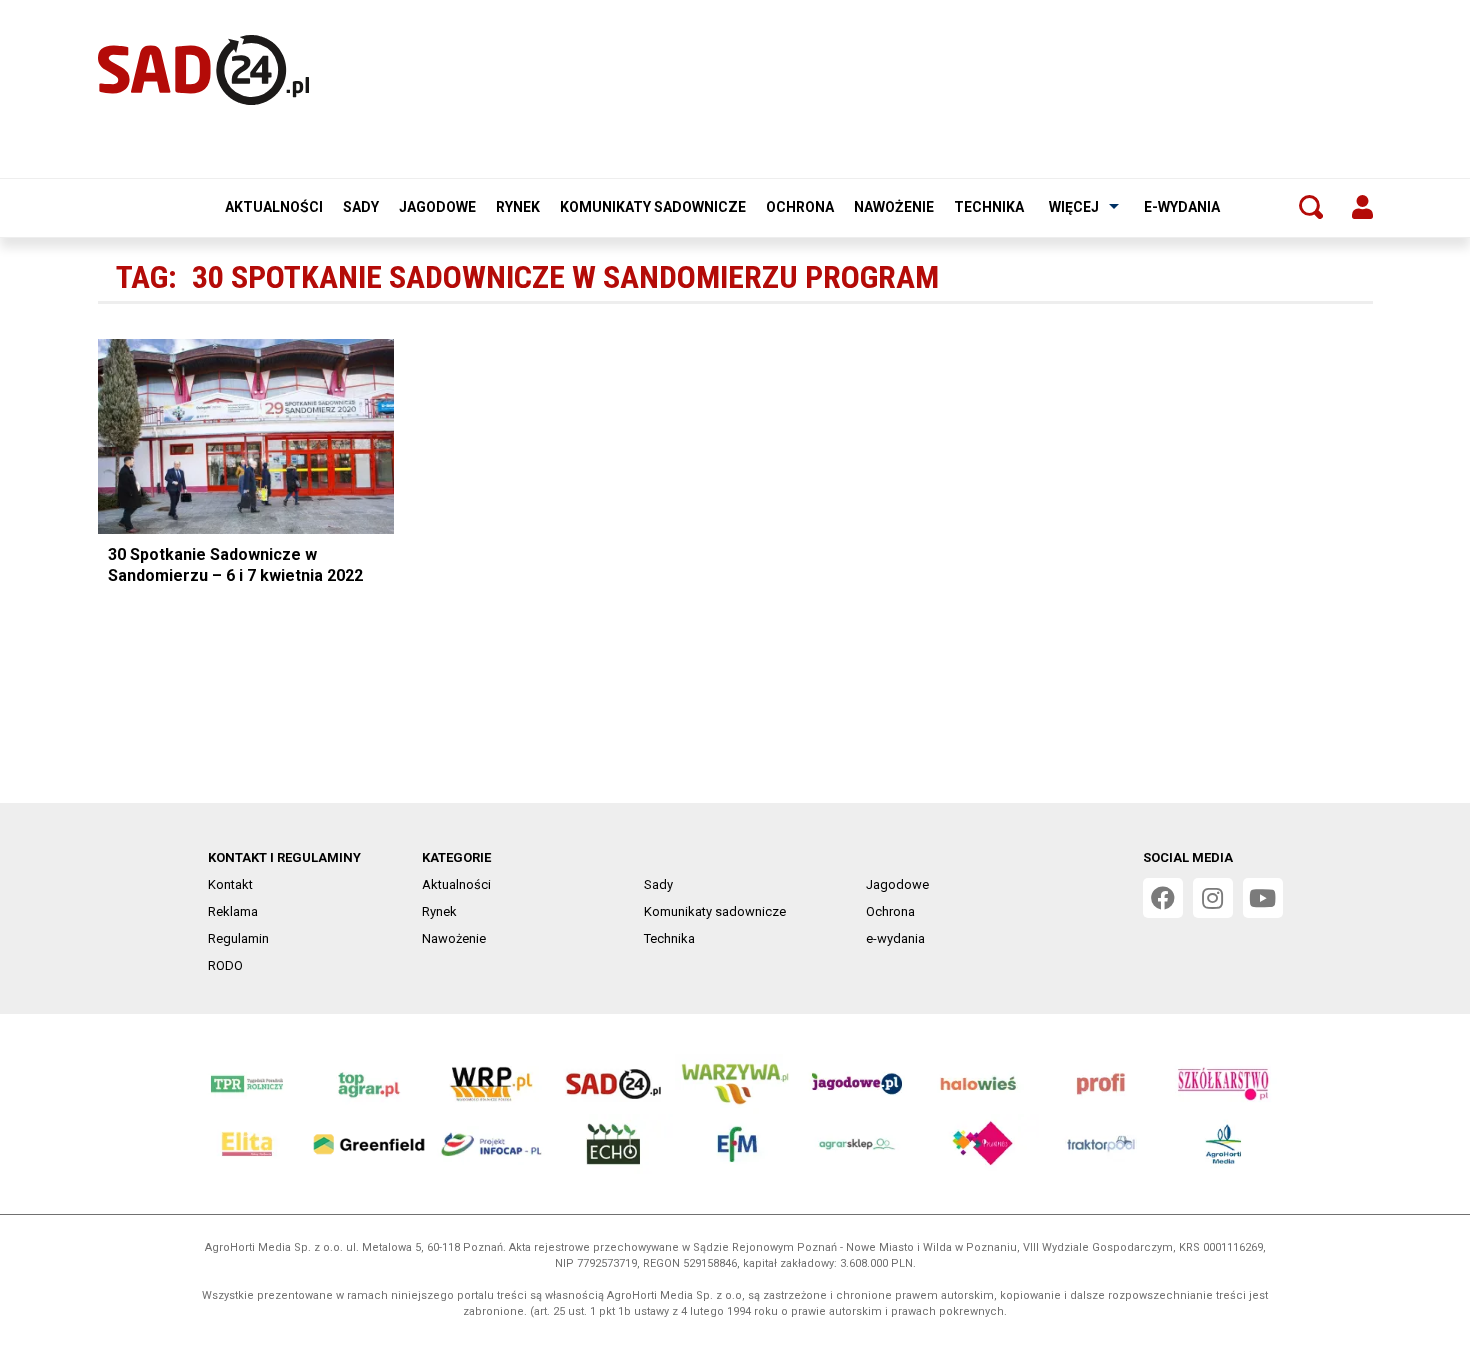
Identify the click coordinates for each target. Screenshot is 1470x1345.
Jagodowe (437, 207)
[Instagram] (1213, 898)
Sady (361, 207)
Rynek (518, 207)
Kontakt (230, 884)
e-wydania (1182, 207)
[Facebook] (1163, 898)
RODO (225, 965)
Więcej (1074, 207)
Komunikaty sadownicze (653, 207)
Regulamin (238, 938)
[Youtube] (1263, 898)
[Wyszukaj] (1311, 207)
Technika (989, 207)
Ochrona (800, 207)
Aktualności (274, 207)
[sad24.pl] (203, 70)
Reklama (233, 911)
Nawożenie (894, 207)
